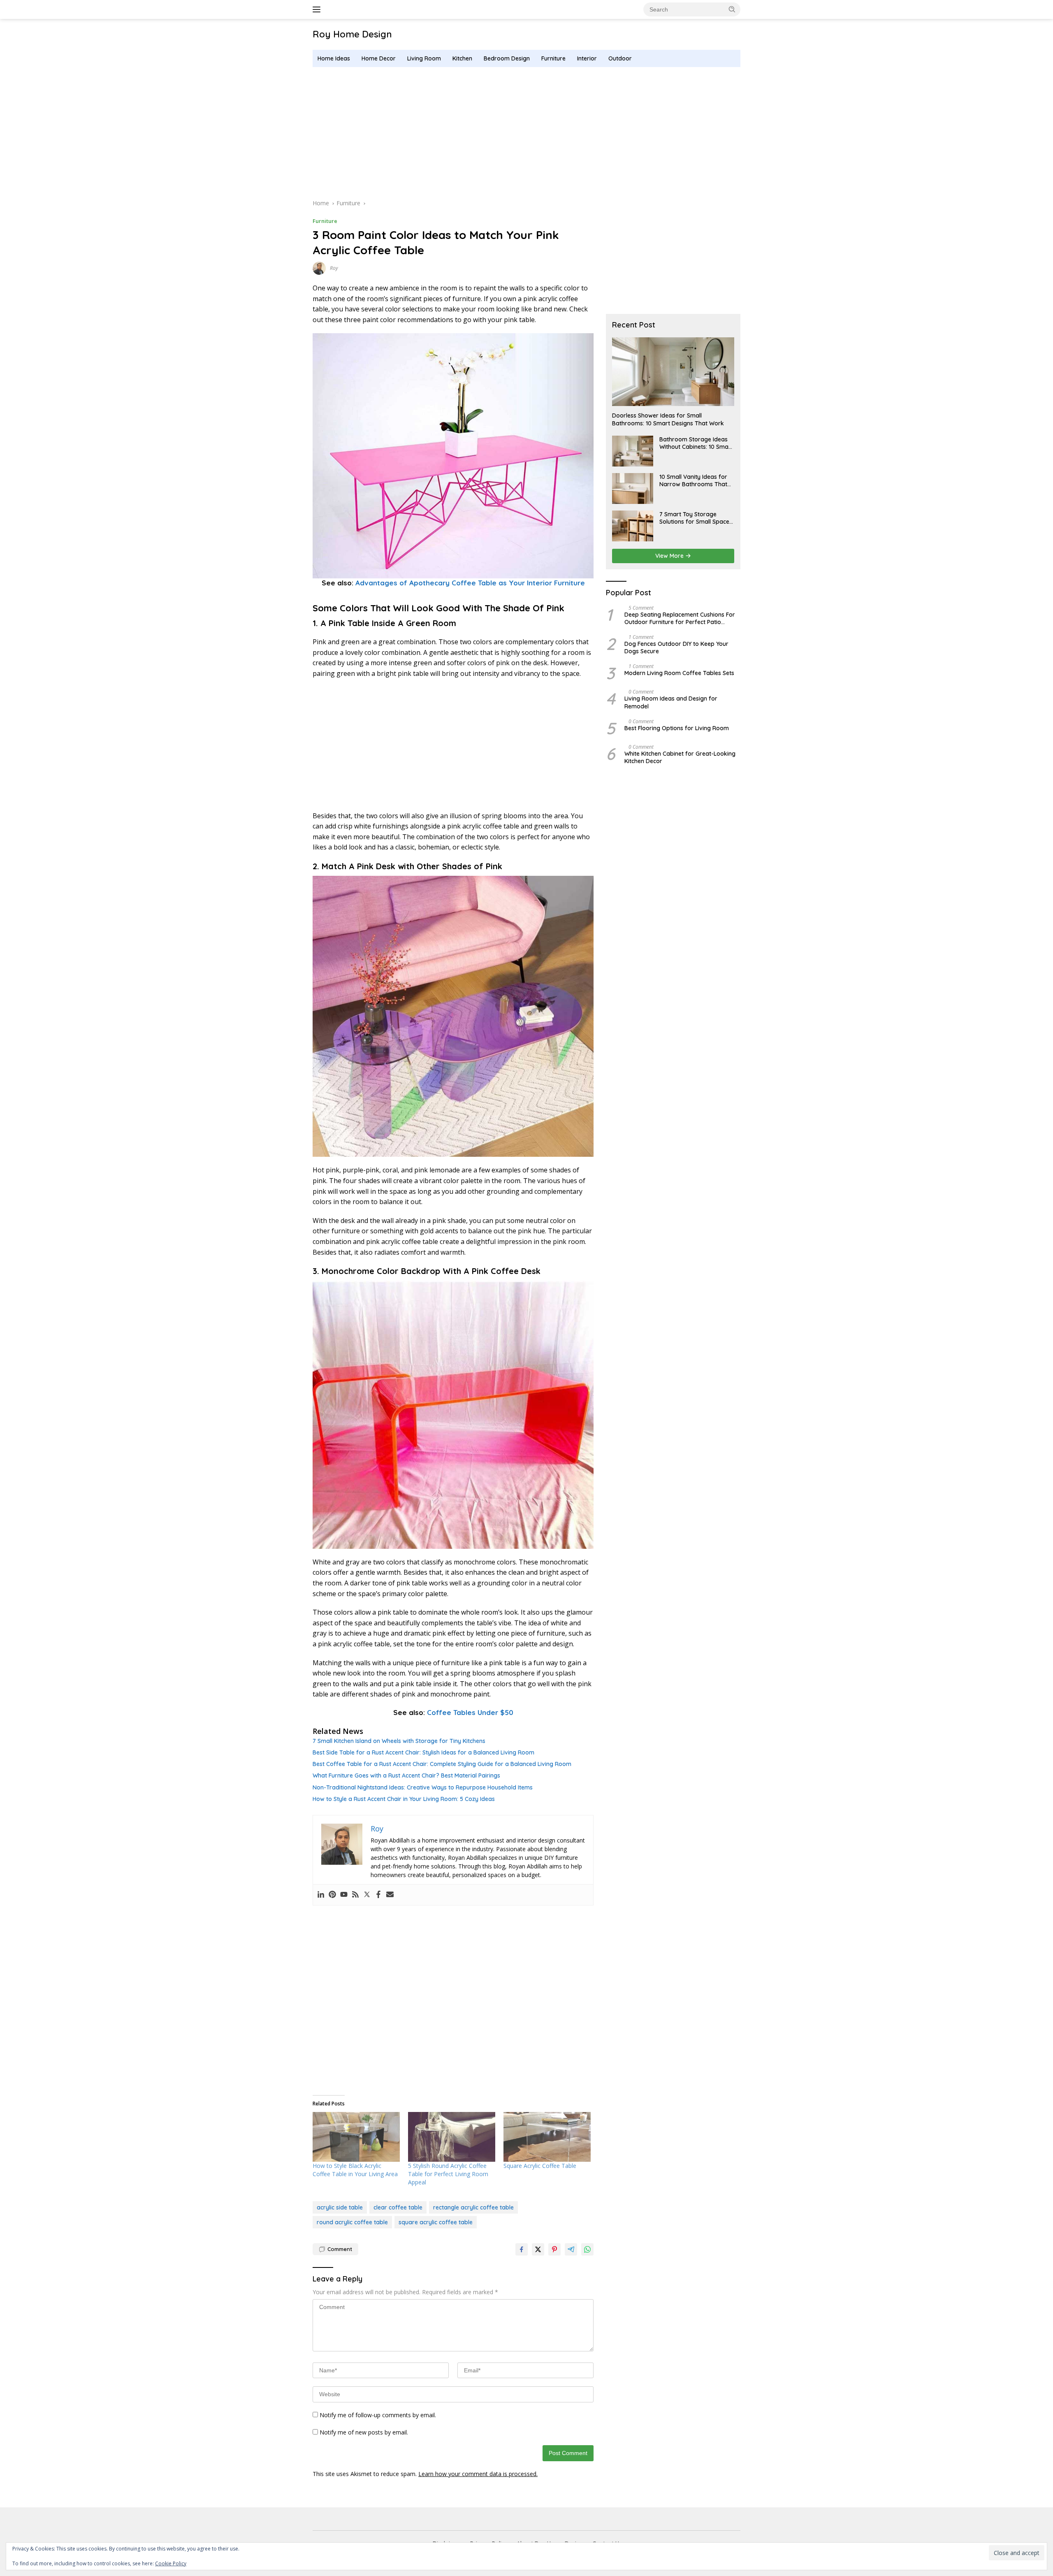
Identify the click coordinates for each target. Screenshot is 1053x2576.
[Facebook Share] (522, 2249)
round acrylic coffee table (352, 2222)
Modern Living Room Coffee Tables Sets (679, 673)
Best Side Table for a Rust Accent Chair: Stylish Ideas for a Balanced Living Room (423, 1752)
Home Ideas (334, 58)
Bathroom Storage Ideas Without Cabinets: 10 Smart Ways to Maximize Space (696, 443)
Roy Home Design (352, 34)
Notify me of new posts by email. (364, 2432)
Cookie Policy (171, 2563)
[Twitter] (367, 1895)
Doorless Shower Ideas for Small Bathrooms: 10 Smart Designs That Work (668, 420)
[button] (732, 9)
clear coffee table (398, 2207)
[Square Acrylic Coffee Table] (547, 2137)
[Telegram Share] (571, 2249)
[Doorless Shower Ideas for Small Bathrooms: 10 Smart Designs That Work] (673, 372)
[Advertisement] (526, 133)
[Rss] (355, 1895)
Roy (334, 268)
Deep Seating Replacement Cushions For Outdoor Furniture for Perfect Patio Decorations (680, 618)
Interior (587, 58)
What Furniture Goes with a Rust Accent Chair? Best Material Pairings (406, 1775)
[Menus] (318, 9)
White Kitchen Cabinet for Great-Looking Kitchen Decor (680, 757)
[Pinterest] (332, 1895)
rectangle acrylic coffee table (473, 2207)
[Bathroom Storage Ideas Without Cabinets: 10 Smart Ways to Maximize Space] (633, 451)
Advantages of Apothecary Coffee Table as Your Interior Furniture (470, 583)
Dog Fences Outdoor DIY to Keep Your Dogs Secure (676, 647)
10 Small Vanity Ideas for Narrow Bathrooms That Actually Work (693, 480)
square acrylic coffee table (436, 2222)
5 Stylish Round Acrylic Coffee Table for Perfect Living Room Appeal (448, 2174)
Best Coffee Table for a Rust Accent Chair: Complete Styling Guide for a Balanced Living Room (442, 1764)
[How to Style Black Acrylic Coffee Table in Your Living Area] (356, 2137)
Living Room (424, 58)
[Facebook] (378, 1895)
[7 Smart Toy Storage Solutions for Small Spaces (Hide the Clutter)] (633, 526)
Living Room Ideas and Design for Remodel (671, 703)
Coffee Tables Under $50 (470, 1712)
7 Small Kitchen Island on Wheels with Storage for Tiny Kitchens (399, 1741)
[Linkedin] (321, 1895)
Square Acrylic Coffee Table (540, 2166)
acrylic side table (340, 2207)
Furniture (553, 58)
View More (670, 556)
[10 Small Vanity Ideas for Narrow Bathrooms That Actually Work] (633, 489)
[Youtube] (344, 1895)
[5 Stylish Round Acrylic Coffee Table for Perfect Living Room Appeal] (452, 2137)
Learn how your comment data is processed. (478, 2474)
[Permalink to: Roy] (319, 268)
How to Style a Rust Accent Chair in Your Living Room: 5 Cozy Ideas (404, 1799)
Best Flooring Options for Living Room (677, 728)
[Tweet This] (538, 2249)
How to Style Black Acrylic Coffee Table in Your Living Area (355, 2170)
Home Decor (379, 58)
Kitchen (462, 58)
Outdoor (620, 58)
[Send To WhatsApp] (587, 2249)
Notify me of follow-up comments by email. (378, 2415)
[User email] (390, 1895)
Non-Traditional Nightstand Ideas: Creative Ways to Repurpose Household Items (423, 1787)
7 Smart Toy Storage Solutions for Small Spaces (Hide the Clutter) (696, 518)
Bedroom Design (507, 58)
